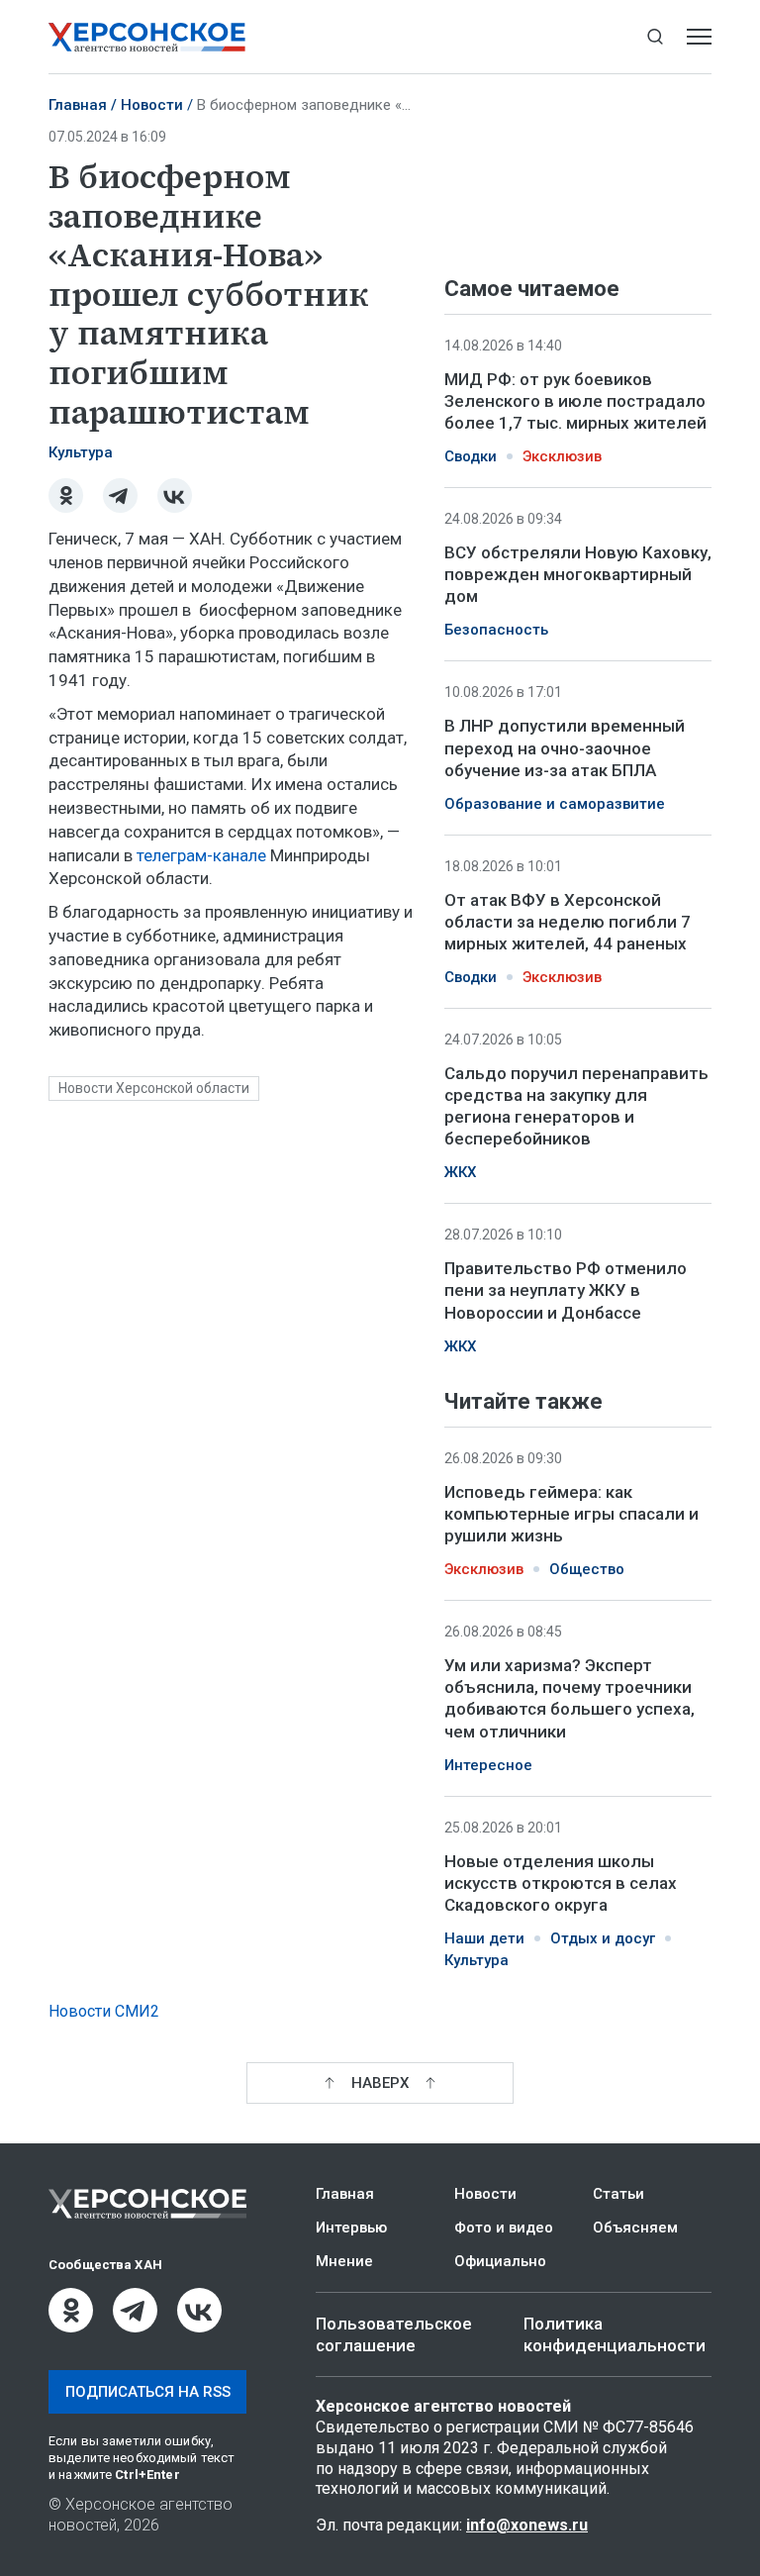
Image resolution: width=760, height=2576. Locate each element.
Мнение (344, 2261)
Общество (587, 1569)
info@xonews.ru (527, 2525)
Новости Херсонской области (154, 1088)
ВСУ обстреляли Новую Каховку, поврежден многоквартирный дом (578, 574)
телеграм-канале (201, 855)
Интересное (488, 1764)
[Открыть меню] (699, 37)
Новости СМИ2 (104, 2011)
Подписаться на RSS (148, 2392)
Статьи (618, 2194)
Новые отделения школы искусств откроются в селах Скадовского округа (561, 1882)
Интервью (351, 2228)
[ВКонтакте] (175, 495)
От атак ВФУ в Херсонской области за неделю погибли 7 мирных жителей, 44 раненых (568, 922)
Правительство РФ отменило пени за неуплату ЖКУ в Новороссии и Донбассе (566, 1290)
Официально (500, 2261)
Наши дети (484, 1938)
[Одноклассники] (66, 495)
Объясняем (635, 2228)
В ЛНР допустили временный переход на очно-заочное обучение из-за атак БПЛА (565, 747)
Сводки (471, 456)
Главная (78, 105)
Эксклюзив (562, 456)
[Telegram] (120, 495)
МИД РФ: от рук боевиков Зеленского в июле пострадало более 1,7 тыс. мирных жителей (575, 401)
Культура (81, 452)
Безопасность (496, 630)
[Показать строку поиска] (655, 37)
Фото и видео (504, 2228)
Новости (152, 105)
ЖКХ (460, 1172)
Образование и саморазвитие (555, 804)
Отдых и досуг (603, 1938)
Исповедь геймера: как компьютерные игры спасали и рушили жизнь (571, 1514)
